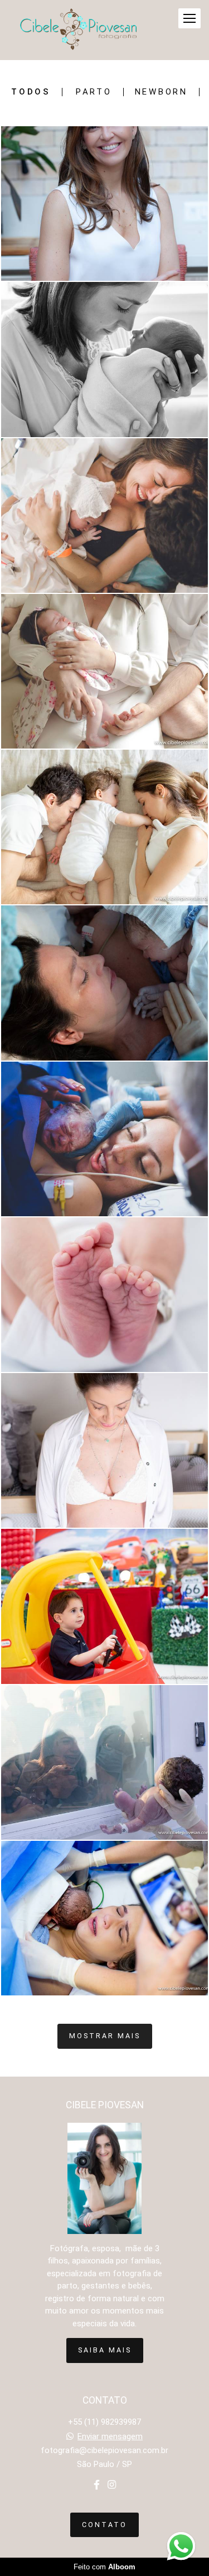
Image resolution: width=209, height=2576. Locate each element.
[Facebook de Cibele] (97, 2485)
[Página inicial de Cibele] (78, 30)
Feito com (104, 2567)
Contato (104, 2525)
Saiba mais (105, 2350)
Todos (31, 92)
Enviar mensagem (110, 2437)
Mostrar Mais (105, 2036)
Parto (94, 92)
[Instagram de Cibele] (112, 2485)
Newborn (161, 92)
